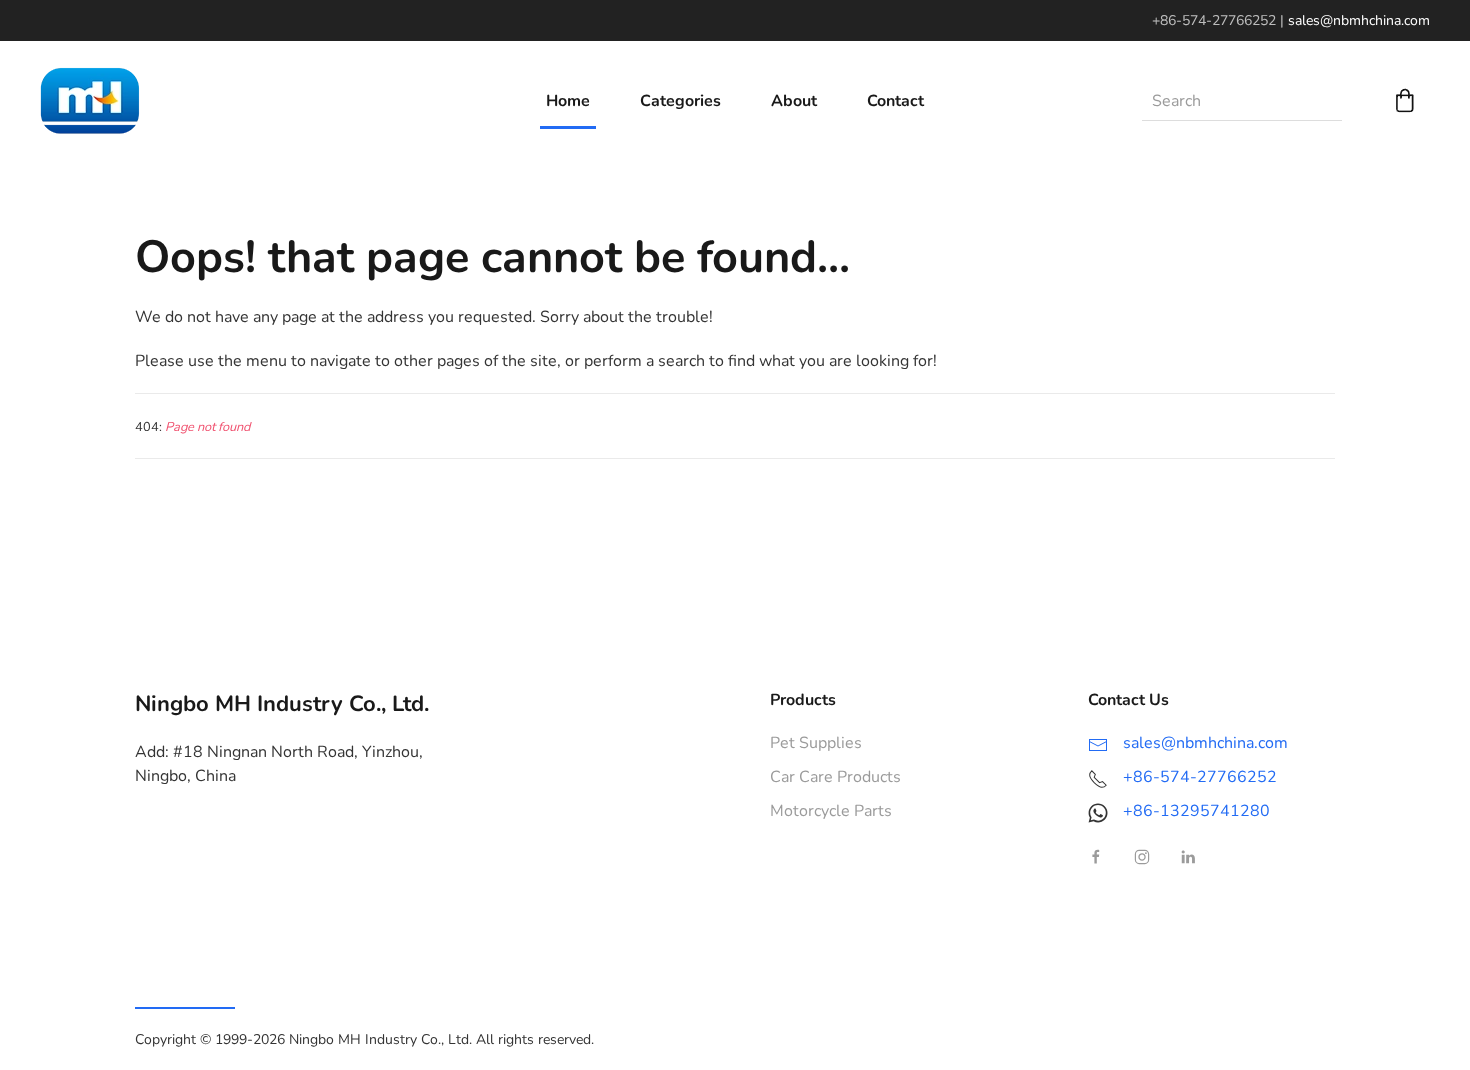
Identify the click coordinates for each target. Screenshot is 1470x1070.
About (794, 101)
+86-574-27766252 (1200, 777)
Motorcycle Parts (831, 811)
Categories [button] (680, 101)
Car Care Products (835, 777)
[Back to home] (90, 101)
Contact (895, 101)
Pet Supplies (816, 743)
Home (568, 101)
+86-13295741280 (1196, 811)
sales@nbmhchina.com (1359, 20)
